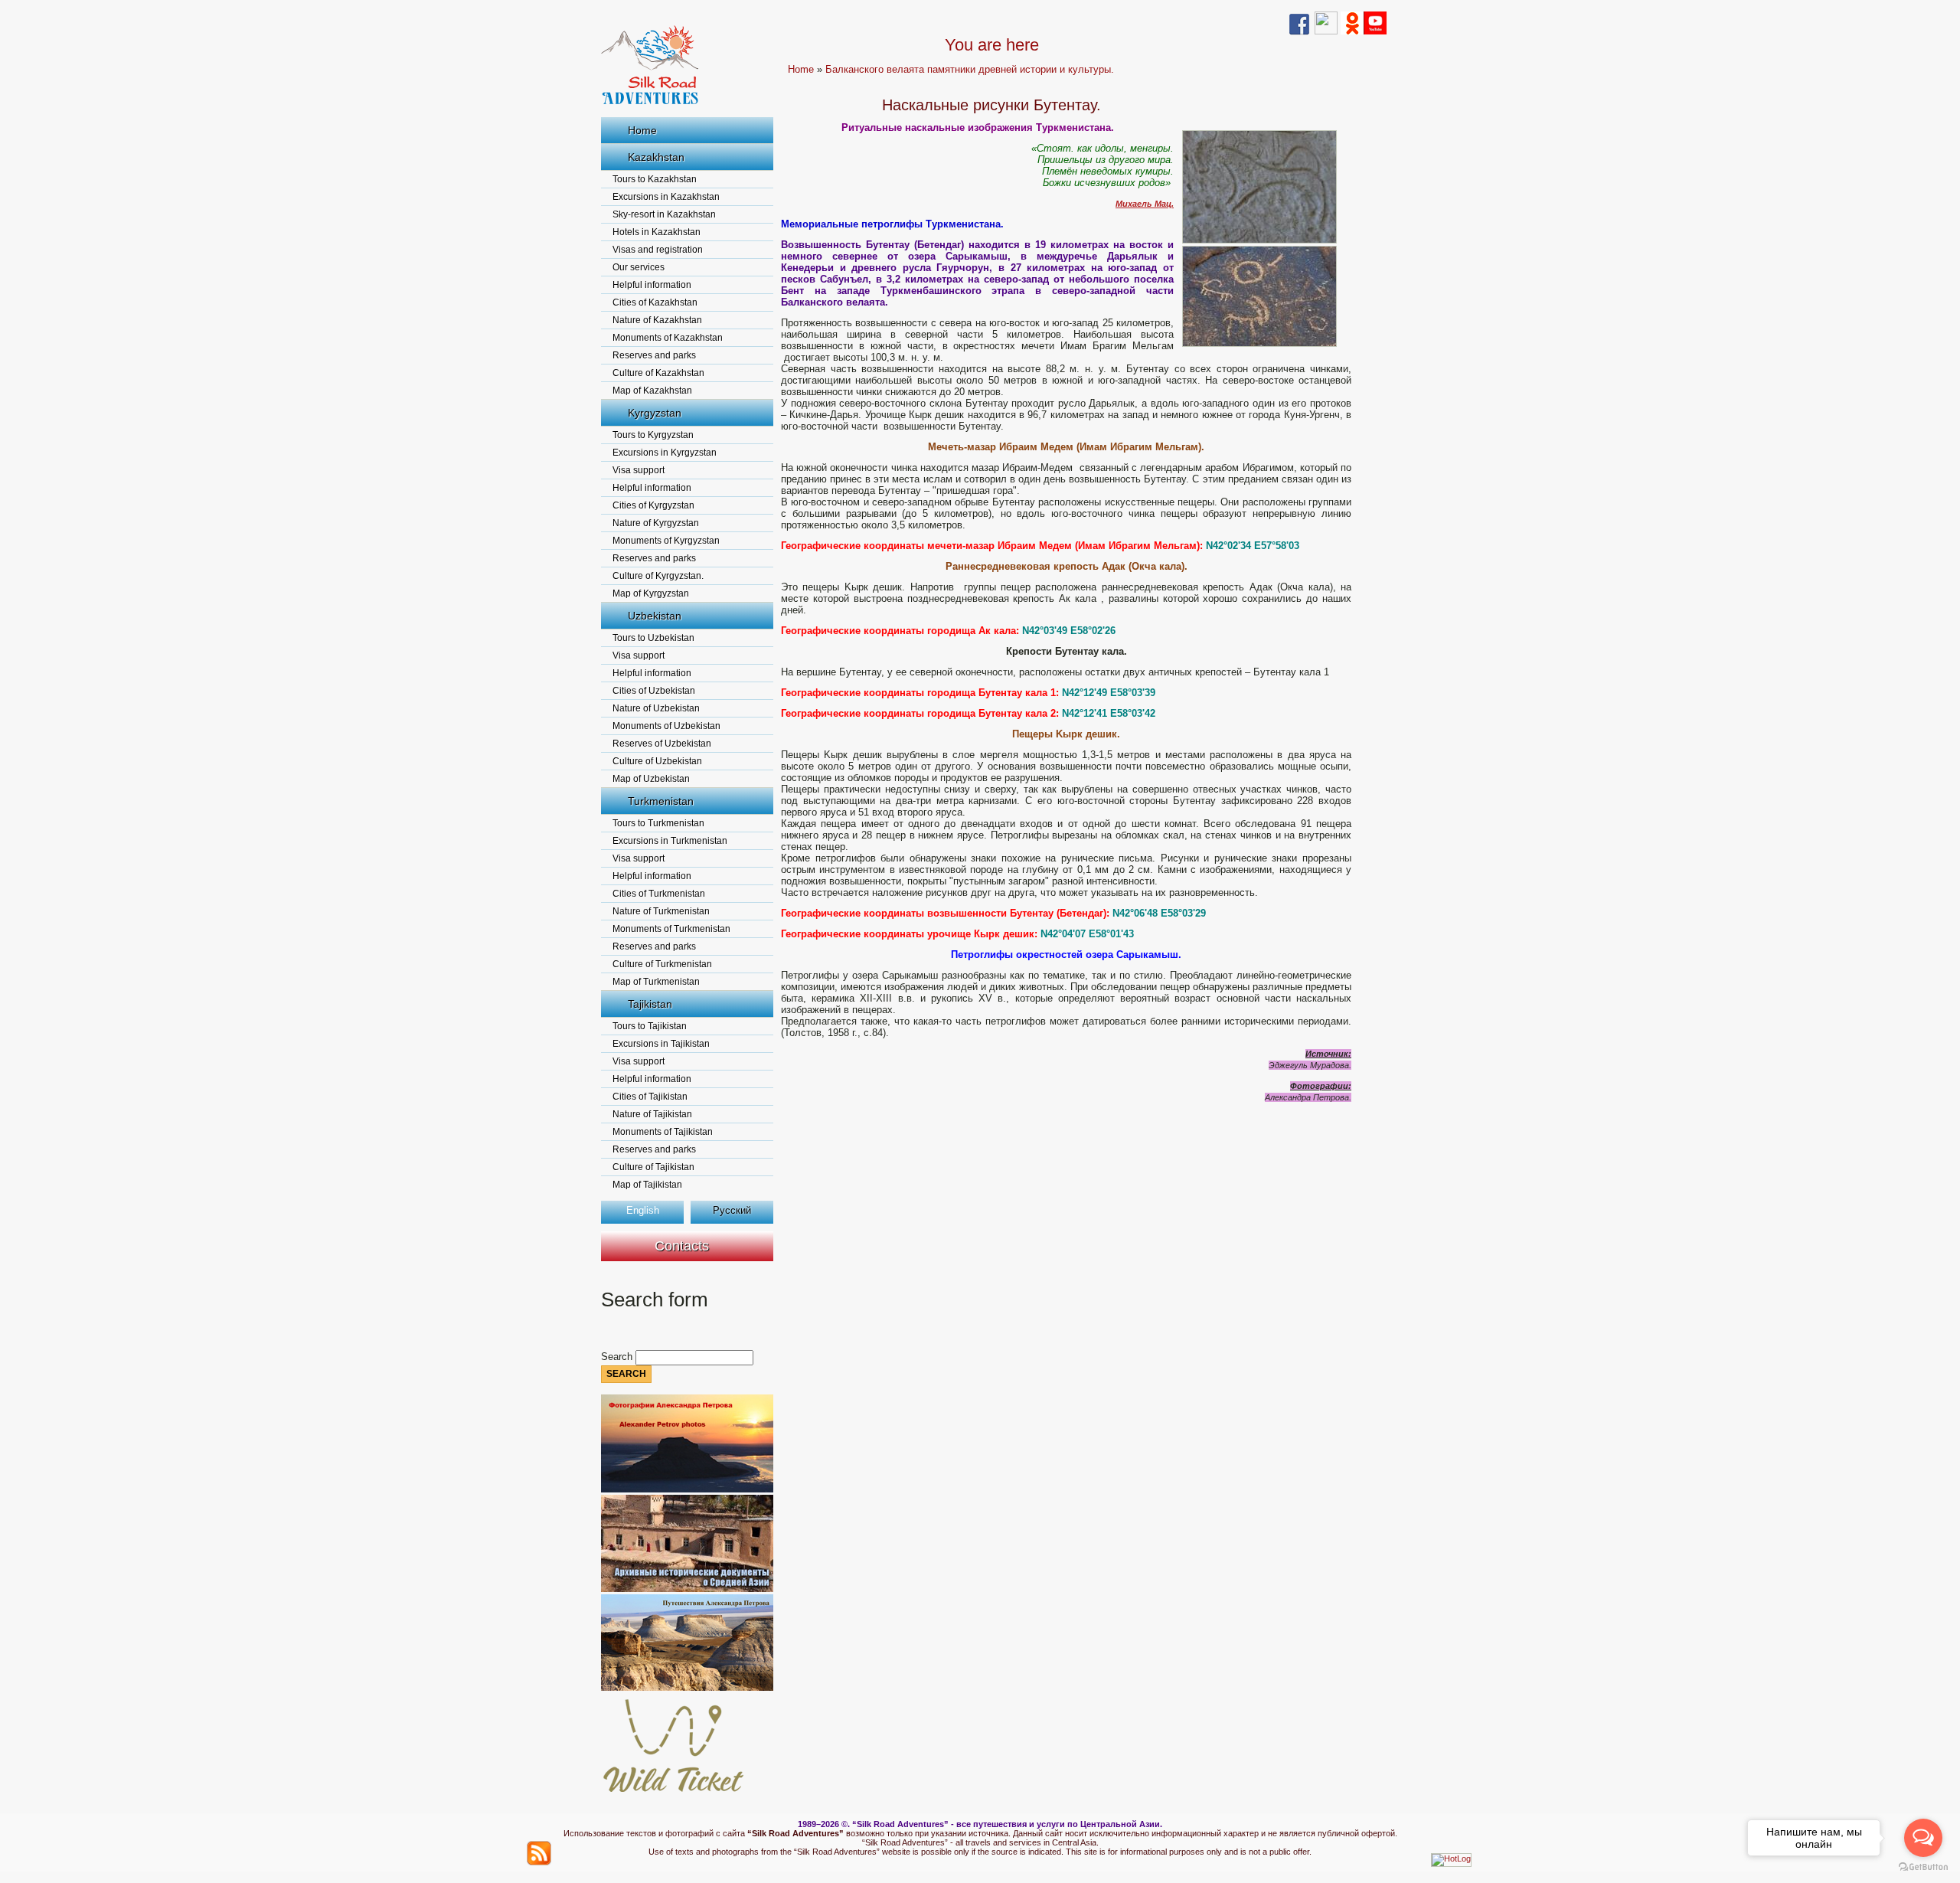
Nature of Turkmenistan (661, 911)
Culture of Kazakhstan (658, 373)
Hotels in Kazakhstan (657, 232)
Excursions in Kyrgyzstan (665, 453)
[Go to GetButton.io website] (1923, 1867)
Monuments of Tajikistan (663, 1132)
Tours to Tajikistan (650, 1026)
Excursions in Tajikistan (661, 1044)
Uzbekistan (655, 616)
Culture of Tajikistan (653, 1167)
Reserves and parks (654, 355)
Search (618, 1357)
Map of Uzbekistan (651, 779)
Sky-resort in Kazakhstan (664, 214)
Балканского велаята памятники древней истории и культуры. (970, 69)
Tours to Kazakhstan (655, 179)
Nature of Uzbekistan (656, 708)
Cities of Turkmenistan (659, 894)
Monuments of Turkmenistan (671, 929)
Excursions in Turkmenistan (670, 841)
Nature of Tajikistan (652, 1114)
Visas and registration (658, 250)
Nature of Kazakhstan (657, 320)
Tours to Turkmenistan (658, 823)
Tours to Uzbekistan (653, 638)
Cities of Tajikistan (650, 1097)
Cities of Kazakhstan (655, 302)
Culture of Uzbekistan (657, 761)
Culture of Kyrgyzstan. (658, 576)
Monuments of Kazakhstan (668, 338)
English (643, 1210)
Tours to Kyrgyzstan (653, 435)
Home (642, 130)
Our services (639, 267)
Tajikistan (650, 1004)
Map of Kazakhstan (652, 391)
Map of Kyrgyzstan (651, 593)
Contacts (682, 1246)
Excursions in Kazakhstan (666, 197)
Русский (732, 1210)
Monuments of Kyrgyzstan (666, 541)
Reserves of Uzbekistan (662, 744)
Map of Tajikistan (647, 1185)
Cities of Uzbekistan (654, 691)
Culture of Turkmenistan (662, 964)
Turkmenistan (661, 801)
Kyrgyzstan (655, 413)
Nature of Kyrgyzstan (656, 523)
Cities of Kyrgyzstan (653, 505)
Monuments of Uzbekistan (666, 726)
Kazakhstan (656, 157)
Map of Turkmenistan (656, 982)
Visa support (639, 470)
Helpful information (652, 285)
